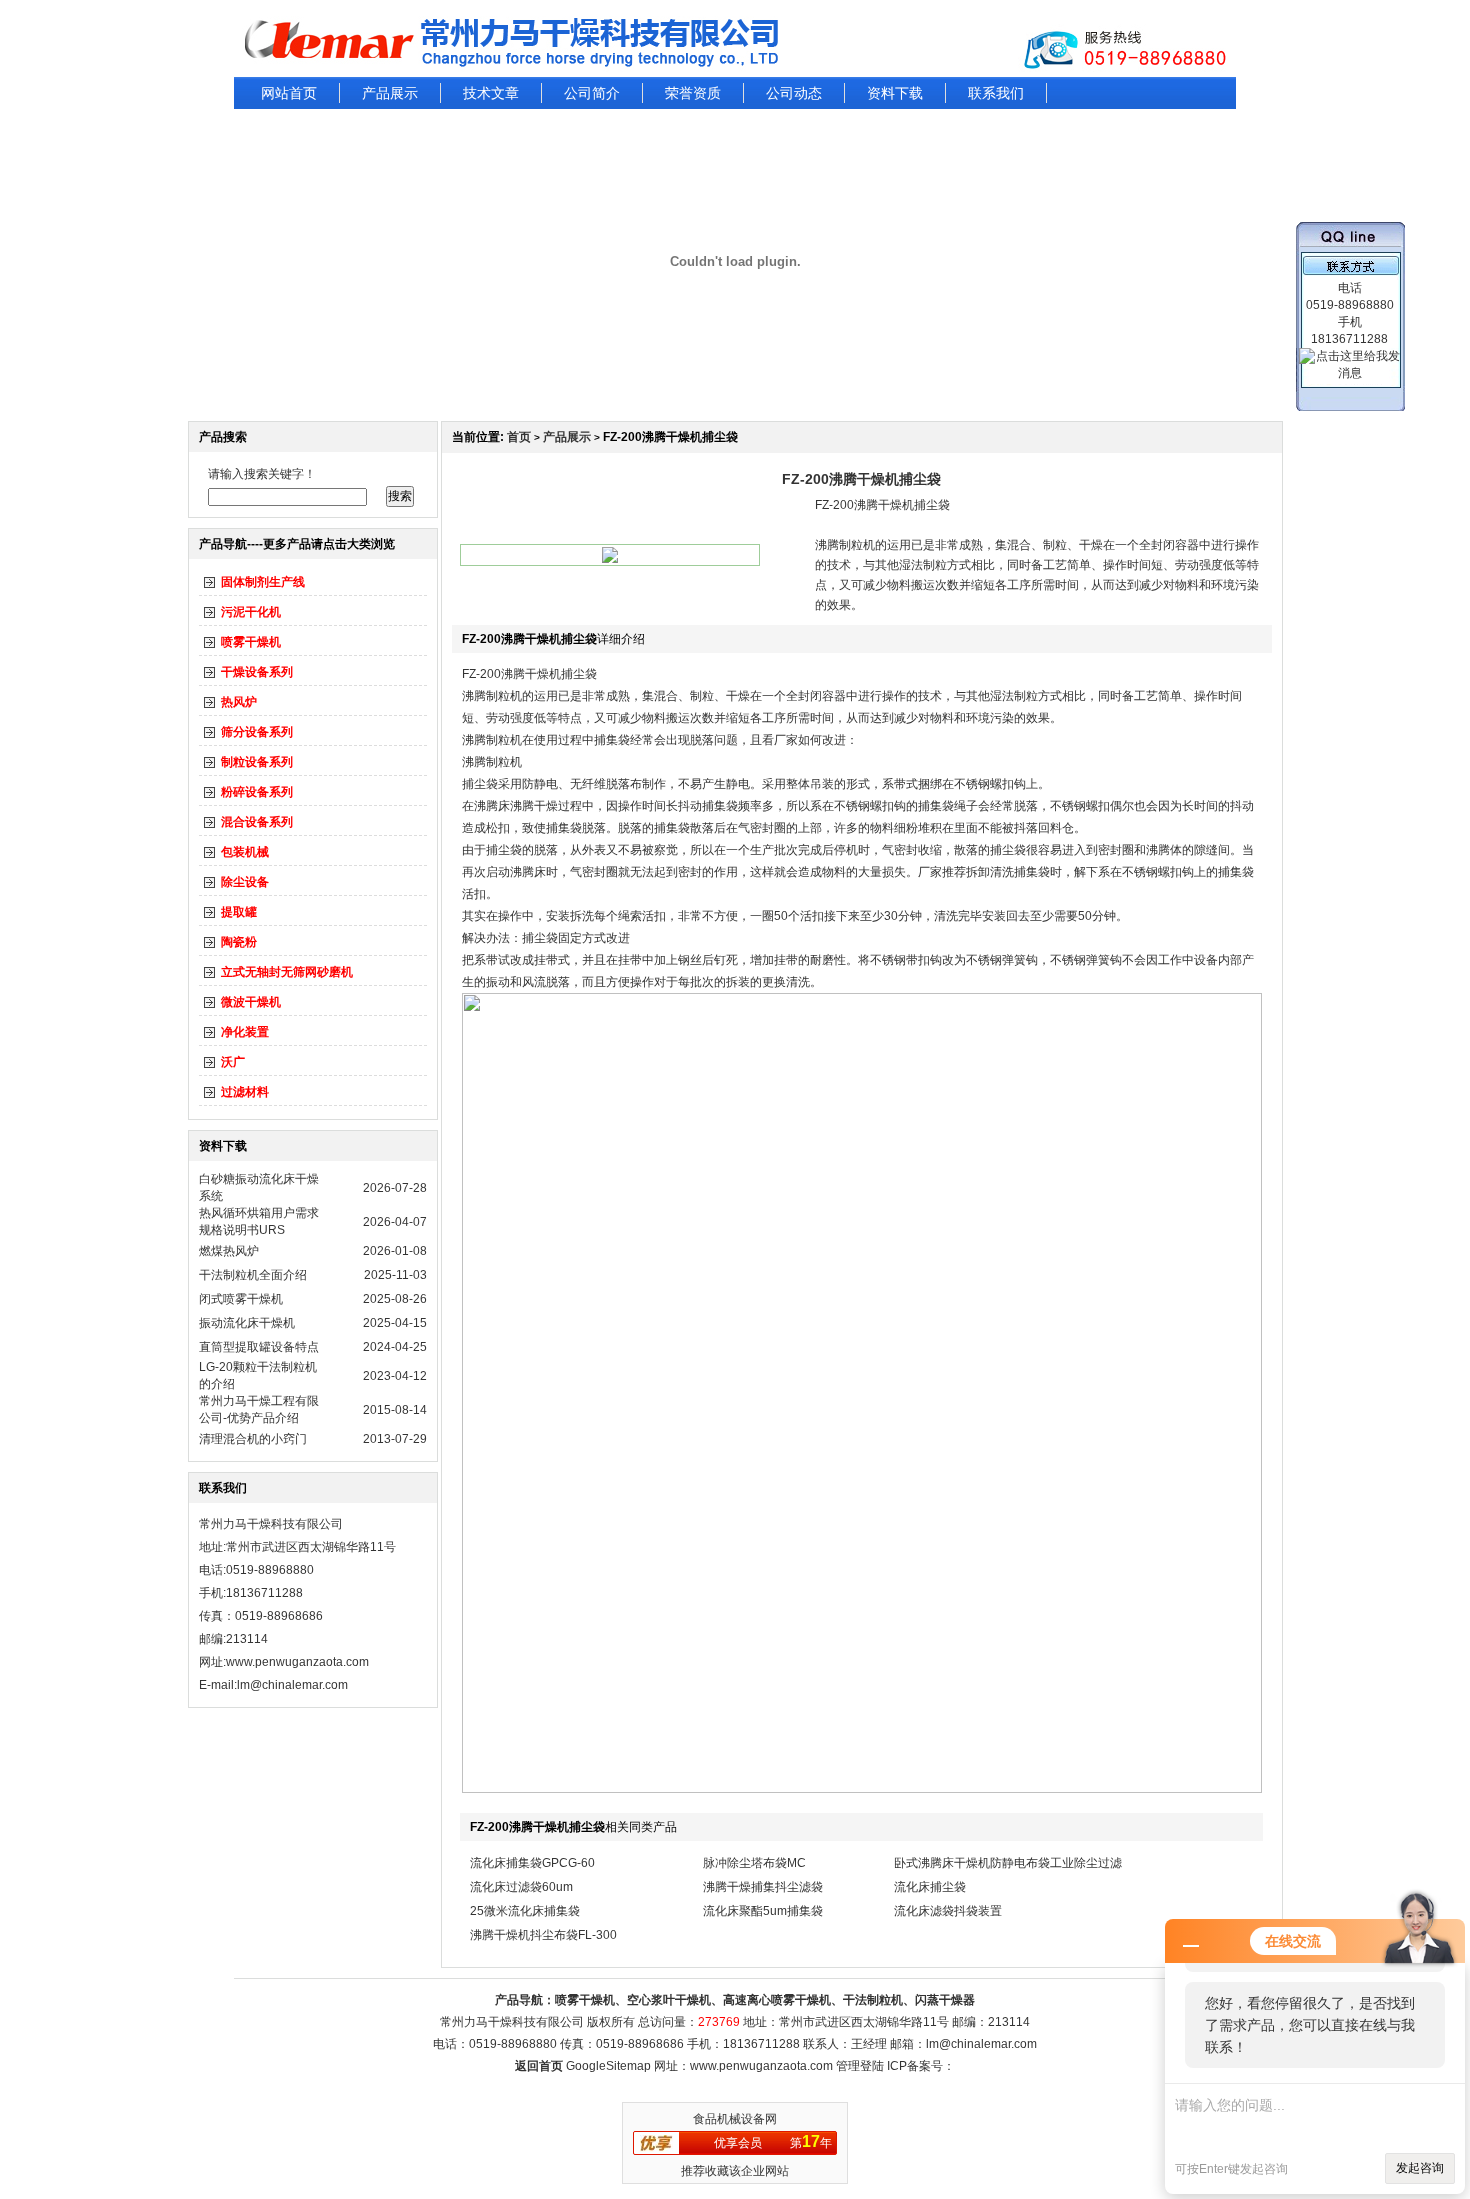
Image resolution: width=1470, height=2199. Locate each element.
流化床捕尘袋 (930, 1887)
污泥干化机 (251, 612)
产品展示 (390, 93)
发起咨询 (1420, 2168)
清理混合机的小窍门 (253, 1439)
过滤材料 (245, 1092)
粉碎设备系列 (257, 792)
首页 (519, 437)
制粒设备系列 (257, 762)
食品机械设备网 (735, 2119)
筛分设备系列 (257, 732)
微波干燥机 (251, 1002)
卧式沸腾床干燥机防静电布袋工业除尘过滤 (1008, 1863)
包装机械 (245, 852)
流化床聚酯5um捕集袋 (763, 1911)
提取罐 (239, 912)
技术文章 (491, 93)
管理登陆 (860, 2066)
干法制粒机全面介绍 (253, 1275)
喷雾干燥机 (251, 642)
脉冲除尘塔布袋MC (754, 1863)
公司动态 (794, 93)
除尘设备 (245, 882)
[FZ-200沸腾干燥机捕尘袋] (610, 559)
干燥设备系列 (257, 672)
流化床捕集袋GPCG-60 (532, 1863)
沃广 (233, 1062)
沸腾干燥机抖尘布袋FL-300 (543, 1935)
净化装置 (245, 1032)
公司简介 (592, 93)
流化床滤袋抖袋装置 (948, 1911)
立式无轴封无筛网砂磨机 (287, 972)
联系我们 (996, 93)
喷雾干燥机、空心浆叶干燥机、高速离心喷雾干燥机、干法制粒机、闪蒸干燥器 (765, 2000)
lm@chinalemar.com (981, 2044)
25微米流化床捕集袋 (525, 1911)
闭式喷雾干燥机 (241, 1299)
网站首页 (289, 93)
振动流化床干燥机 (247, 1323)
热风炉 (239, 702)
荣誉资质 (693, 93)
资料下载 (895, 93)
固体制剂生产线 (263, 582)
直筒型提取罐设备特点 (259, 1347)
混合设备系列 (257, 822)
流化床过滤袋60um (521, 1887)
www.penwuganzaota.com (297, 1662)
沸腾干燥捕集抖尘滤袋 (763, 1887)
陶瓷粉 (239, 942)
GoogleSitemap (608, 2066)
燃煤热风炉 (229, 1251)
